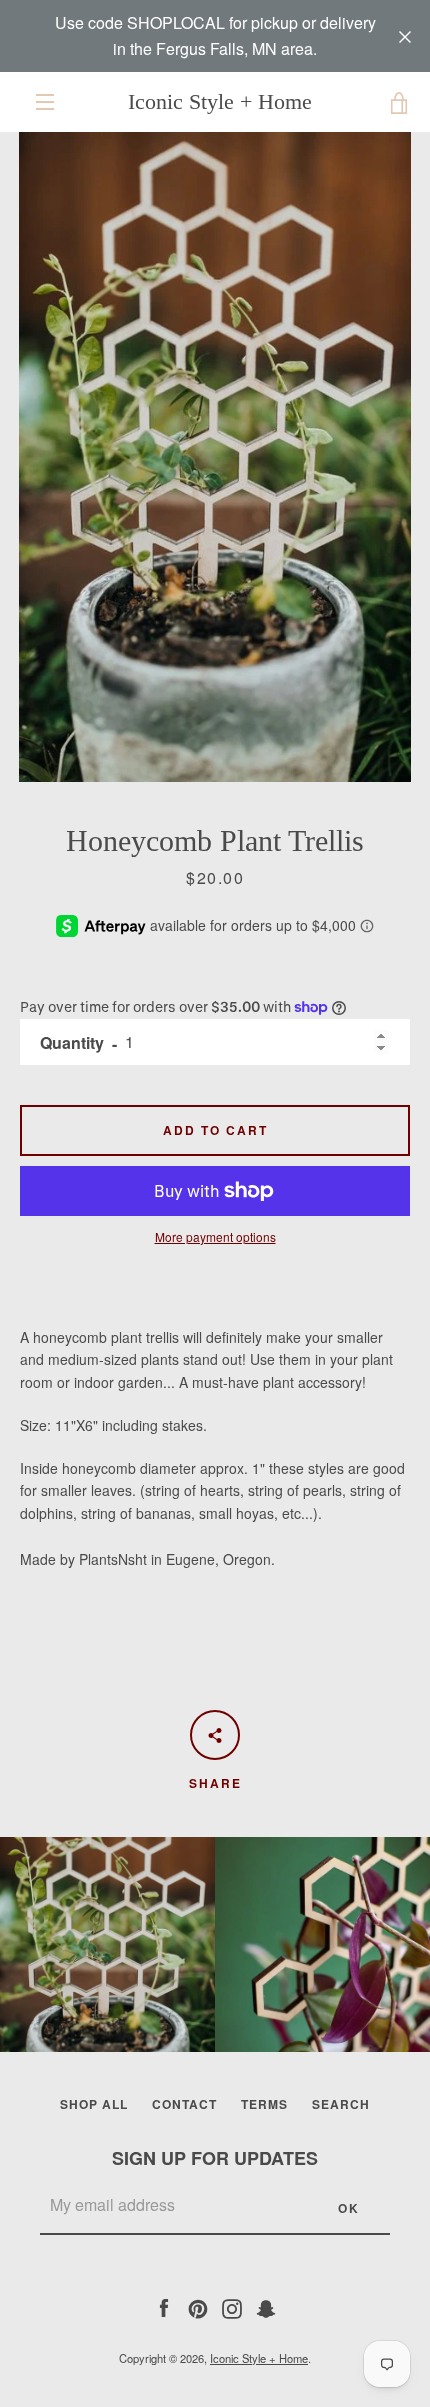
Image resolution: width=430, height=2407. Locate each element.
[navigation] (45, 102)
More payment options (215, 1236)
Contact (184, 2104)
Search (341, 2104)
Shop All (94, 2104)
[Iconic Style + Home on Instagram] (232, 2306)
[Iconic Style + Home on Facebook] (164, 2306)
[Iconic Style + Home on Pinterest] (198, 2306)
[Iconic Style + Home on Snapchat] (266, 2306)
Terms (264, 2104)
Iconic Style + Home (220, 101)
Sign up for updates (215, 2158)
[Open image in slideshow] (215, 457)
